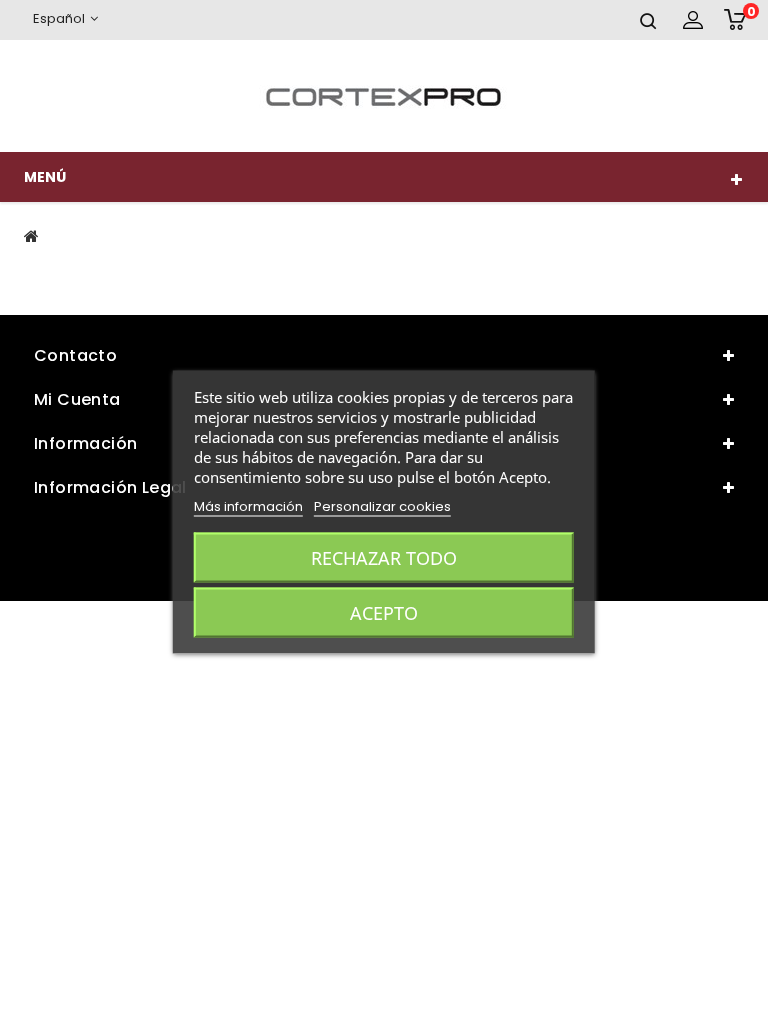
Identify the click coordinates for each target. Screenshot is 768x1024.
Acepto (384, 613)
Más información (248, 506)
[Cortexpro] (384, 96)
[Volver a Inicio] (31, 236)
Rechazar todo (384, 558)
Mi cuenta (77, 399)
